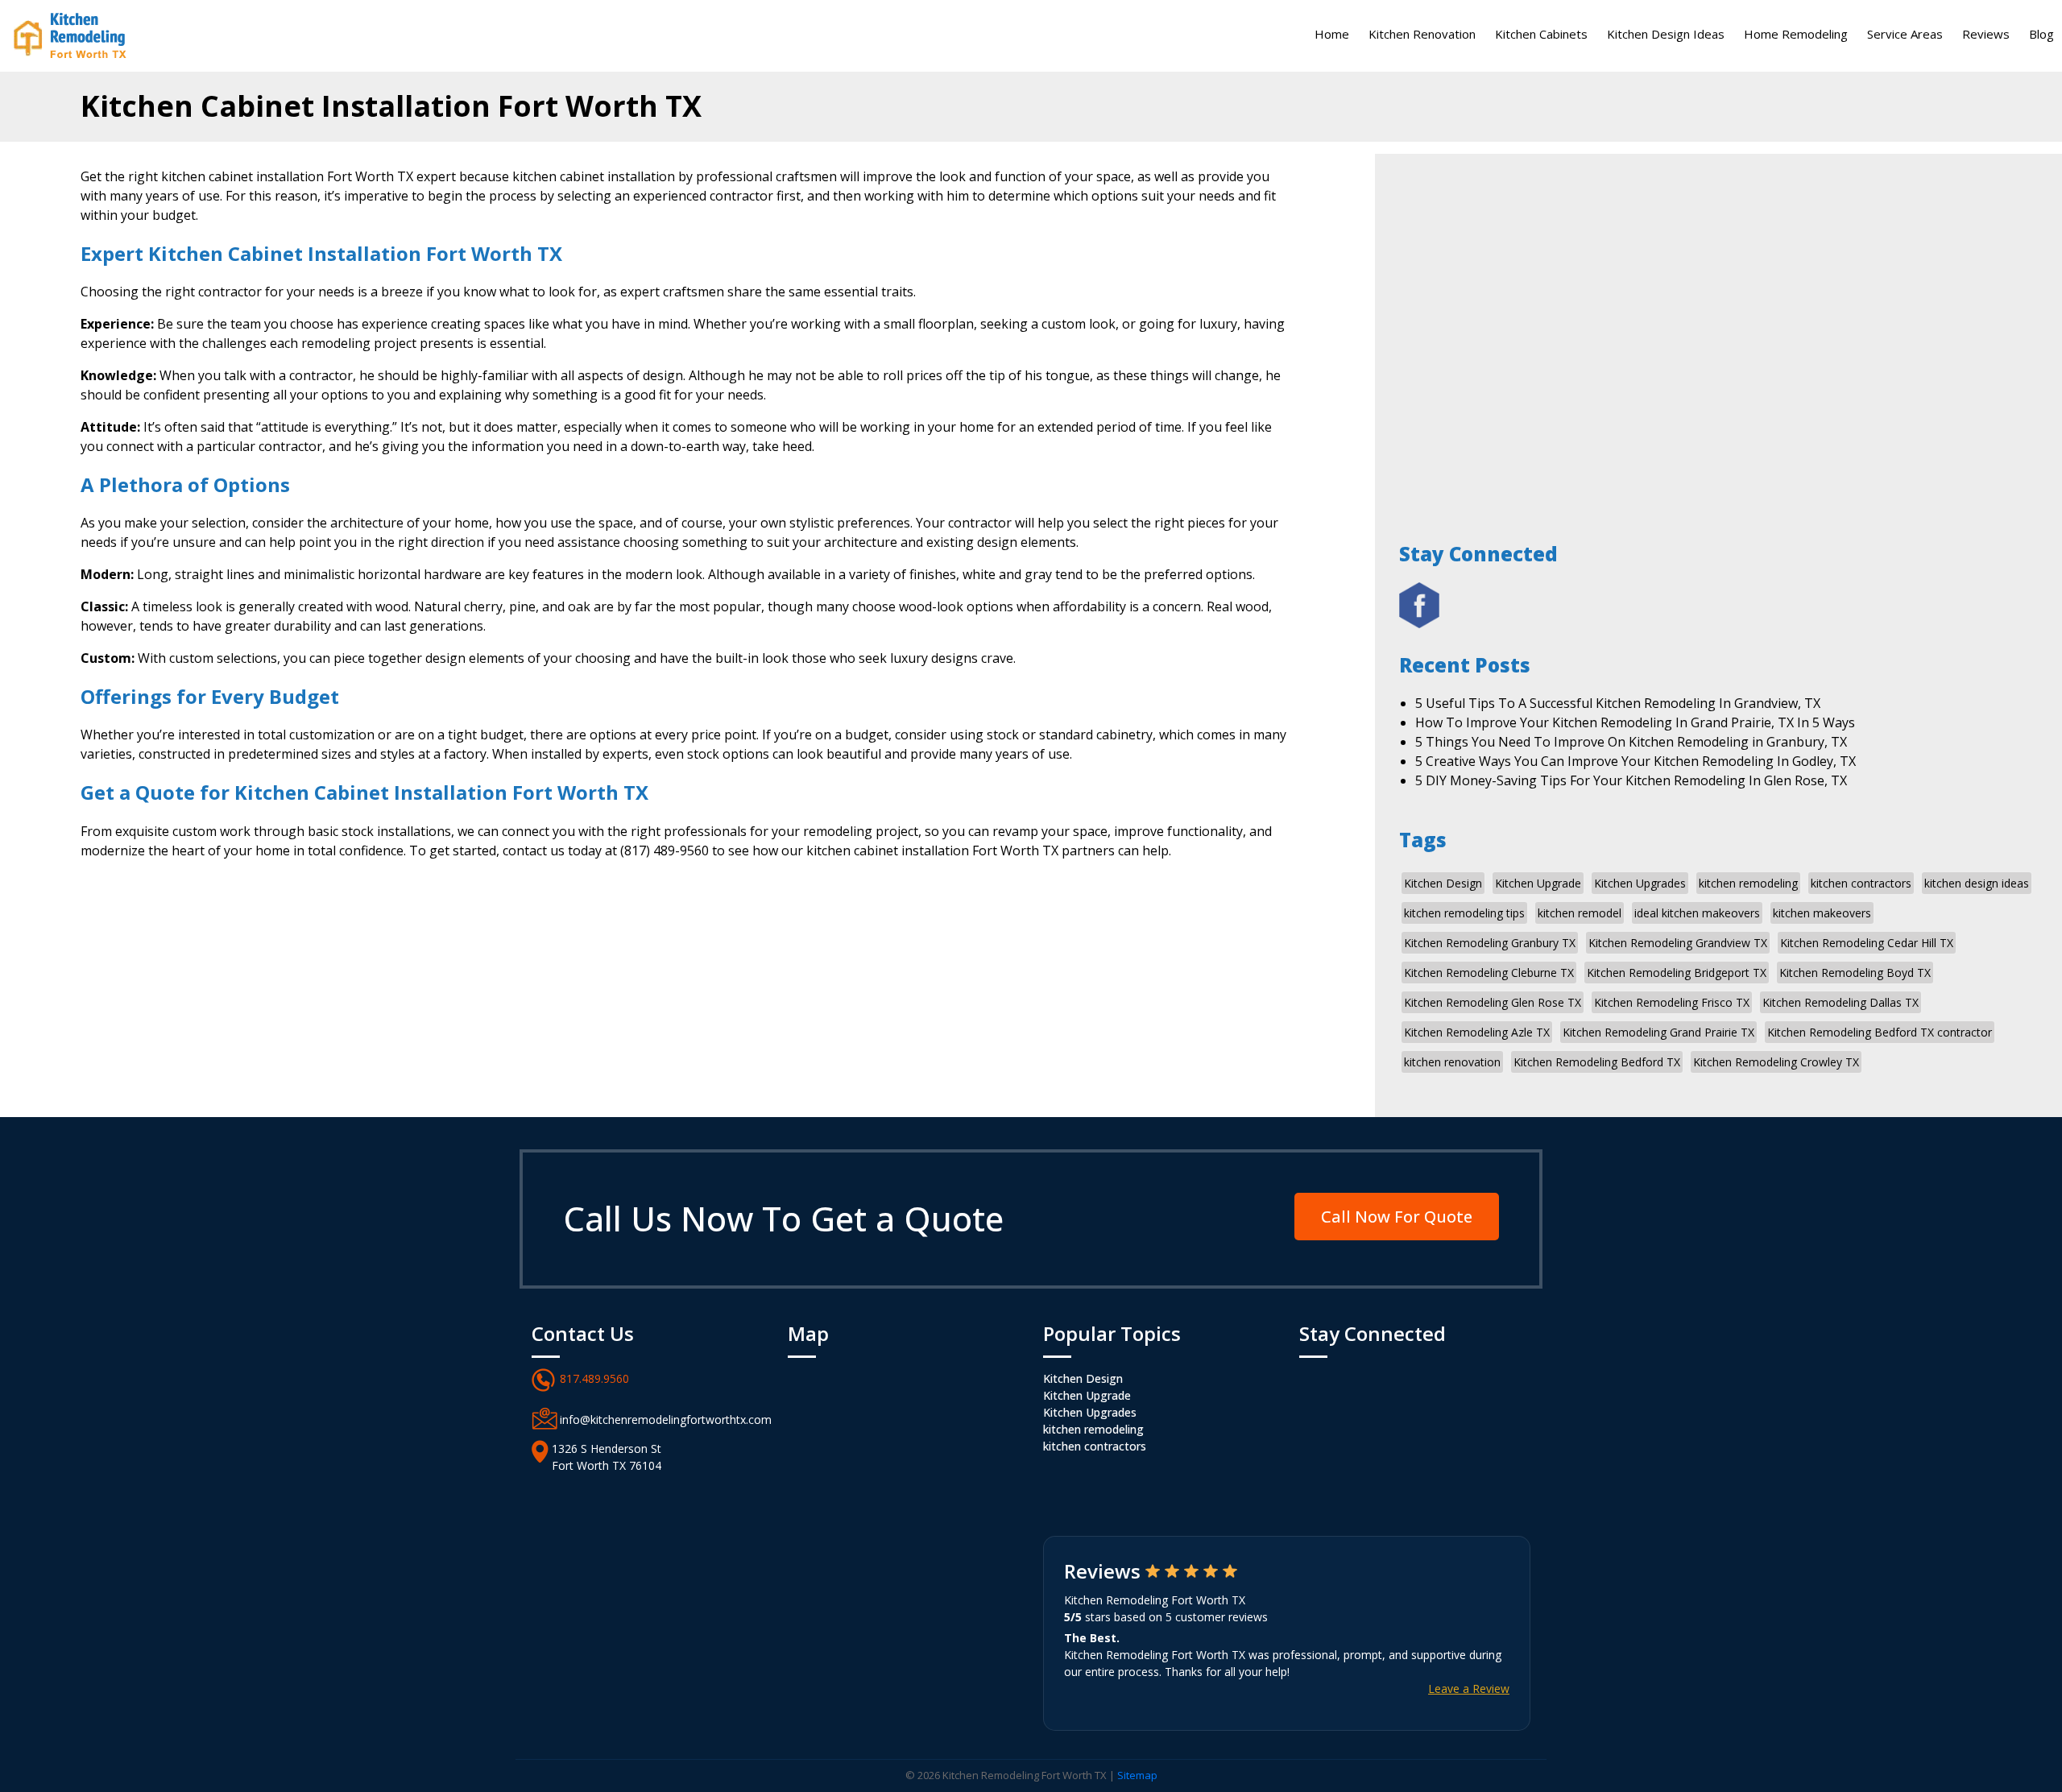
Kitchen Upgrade (1538, 883)
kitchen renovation (1452, 1062)
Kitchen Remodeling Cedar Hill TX (1867, 943)
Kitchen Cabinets (1541, 34)
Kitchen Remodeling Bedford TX (1597, 1062)
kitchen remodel (1580, 913)
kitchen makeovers (1822, 913)
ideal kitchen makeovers (1697, 913)
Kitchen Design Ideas (1666, 34)
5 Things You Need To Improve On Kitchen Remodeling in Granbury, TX (1631, 742)
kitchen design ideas (1977, 883)
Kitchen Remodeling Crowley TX (1776, 1062)
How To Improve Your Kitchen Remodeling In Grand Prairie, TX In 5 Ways (1635, 722)
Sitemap (1137, 1775)
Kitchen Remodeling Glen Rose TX (1493, 1002)
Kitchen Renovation (1422, 34)
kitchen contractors (1861, 883)
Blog (2041, 34)
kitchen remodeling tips (1464, 913)
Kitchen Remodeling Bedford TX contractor (1880, 1032)
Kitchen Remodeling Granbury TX (1490, 943)
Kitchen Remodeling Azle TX (1477, 1032)
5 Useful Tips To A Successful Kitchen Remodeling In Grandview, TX (1618, 703)
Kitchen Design (1443, 883)
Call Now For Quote (1397, 1217)
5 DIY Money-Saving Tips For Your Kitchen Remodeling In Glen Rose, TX (1631, 780)
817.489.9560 (594, 1378)
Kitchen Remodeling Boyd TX (1855, 973)
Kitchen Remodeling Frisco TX (1672, 1002)
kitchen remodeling (1748, 883)
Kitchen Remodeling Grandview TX (1678, 943)
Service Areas (1905, 34)
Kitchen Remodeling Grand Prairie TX (1658, 1032)
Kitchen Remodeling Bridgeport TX (1677, 973)
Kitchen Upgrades (1640, 883)
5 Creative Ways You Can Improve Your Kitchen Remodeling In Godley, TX (1636, 761)
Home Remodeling (1796, 34)
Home (1332, 34)
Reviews (1986, 34)
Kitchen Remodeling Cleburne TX (1489, 973)
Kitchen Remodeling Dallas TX (1840, 1002)
